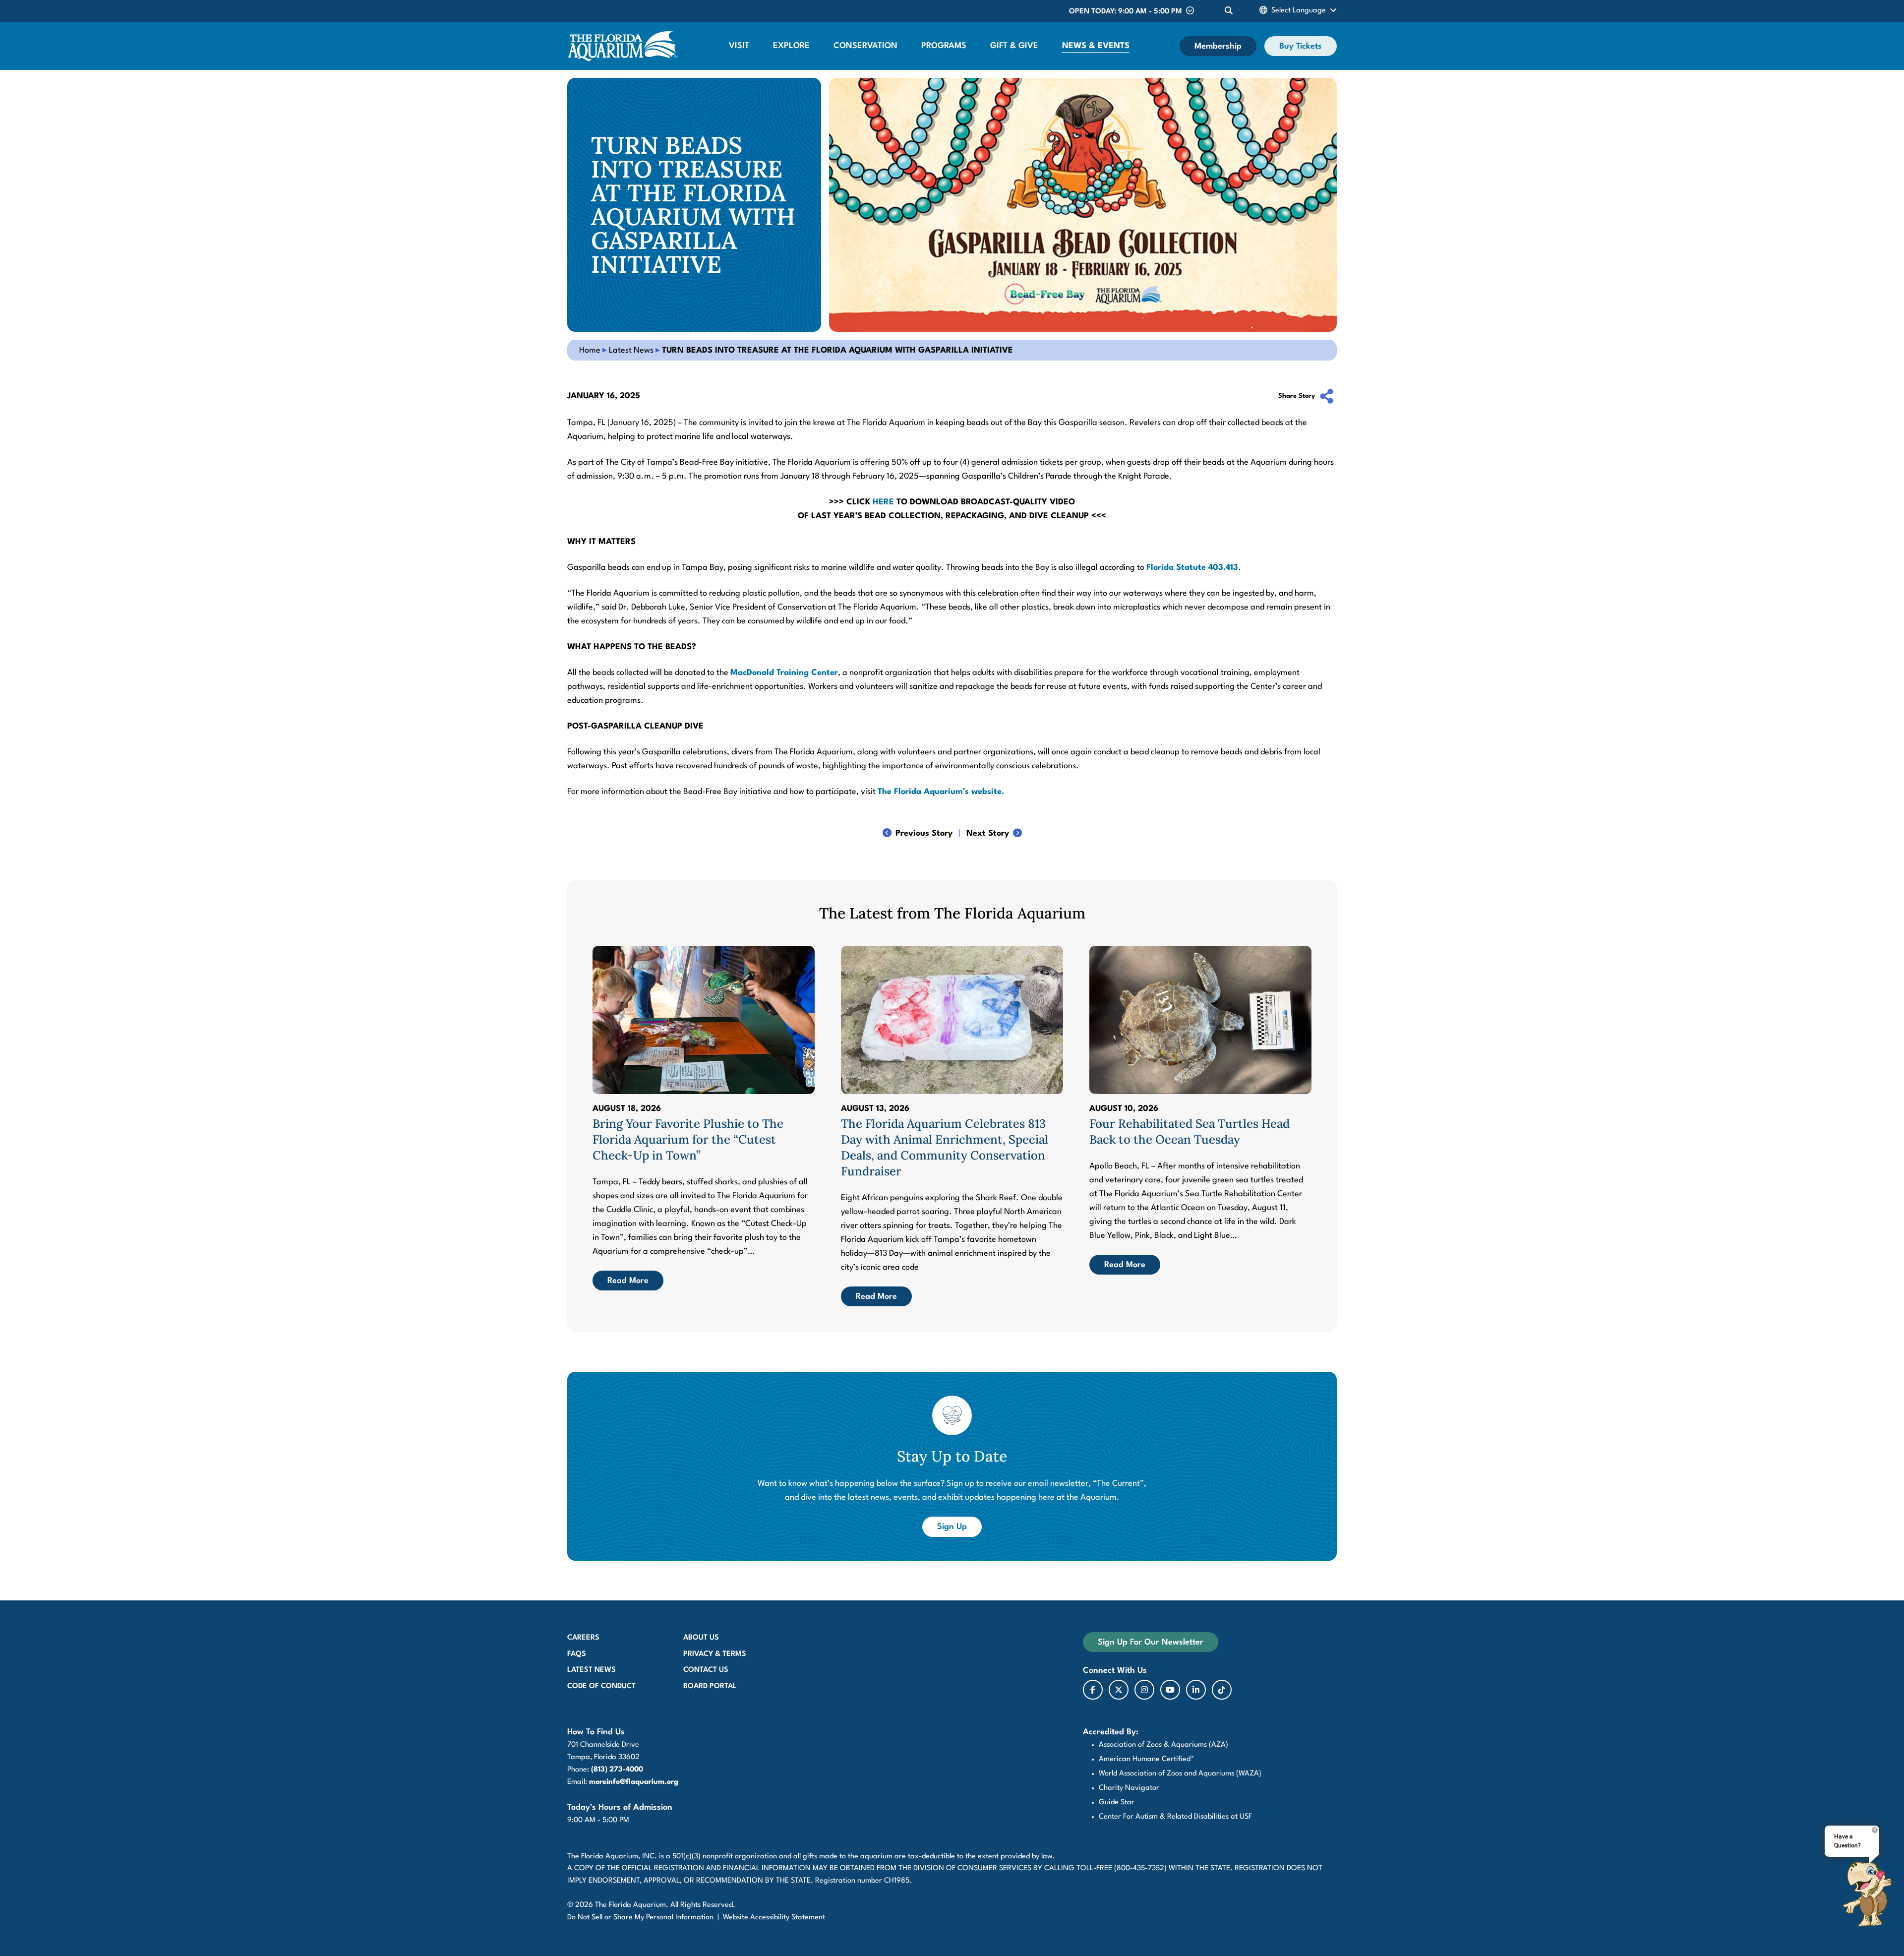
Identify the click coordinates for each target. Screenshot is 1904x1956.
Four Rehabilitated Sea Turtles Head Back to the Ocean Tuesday (1190, 1131)
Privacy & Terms (715, 1654)
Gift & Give (1014, 46)
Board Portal (710, 1686)
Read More (628, 1281)
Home (590, 350)
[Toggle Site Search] (1229, 11)
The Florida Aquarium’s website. (941, 792)
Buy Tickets (1301, 46)
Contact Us (706, 1670)
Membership (1218, 46)
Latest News (631, 350)
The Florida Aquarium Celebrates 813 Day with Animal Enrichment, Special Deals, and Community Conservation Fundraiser (945, 1147)
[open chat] (1867, 1894)
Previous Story (924, 833)
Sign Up (959, 1527)
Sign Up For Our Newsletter (1151, 1642)
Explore (791, 46)
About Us (701, 1638)
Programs (944, 46)
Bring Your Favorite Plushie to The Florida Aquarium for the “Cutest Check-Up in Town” (688, 1139)
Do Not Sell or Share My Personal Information (640, 1918)
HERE (883, 502)
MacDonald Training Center (784, 673)
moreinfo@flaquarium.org (634, 1782)
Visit (739, 46)
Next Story (988, 833)
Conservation (865, 46)
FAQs (577, 1654)
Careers (583, 1638)
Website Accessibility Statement (774, 1918)
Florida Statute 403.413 (1192, 568)
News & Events (1096, 46)
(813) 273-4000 (617, 1770)
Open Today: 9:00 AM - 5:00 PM (1126, 12)
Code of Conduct (601, 1686)
